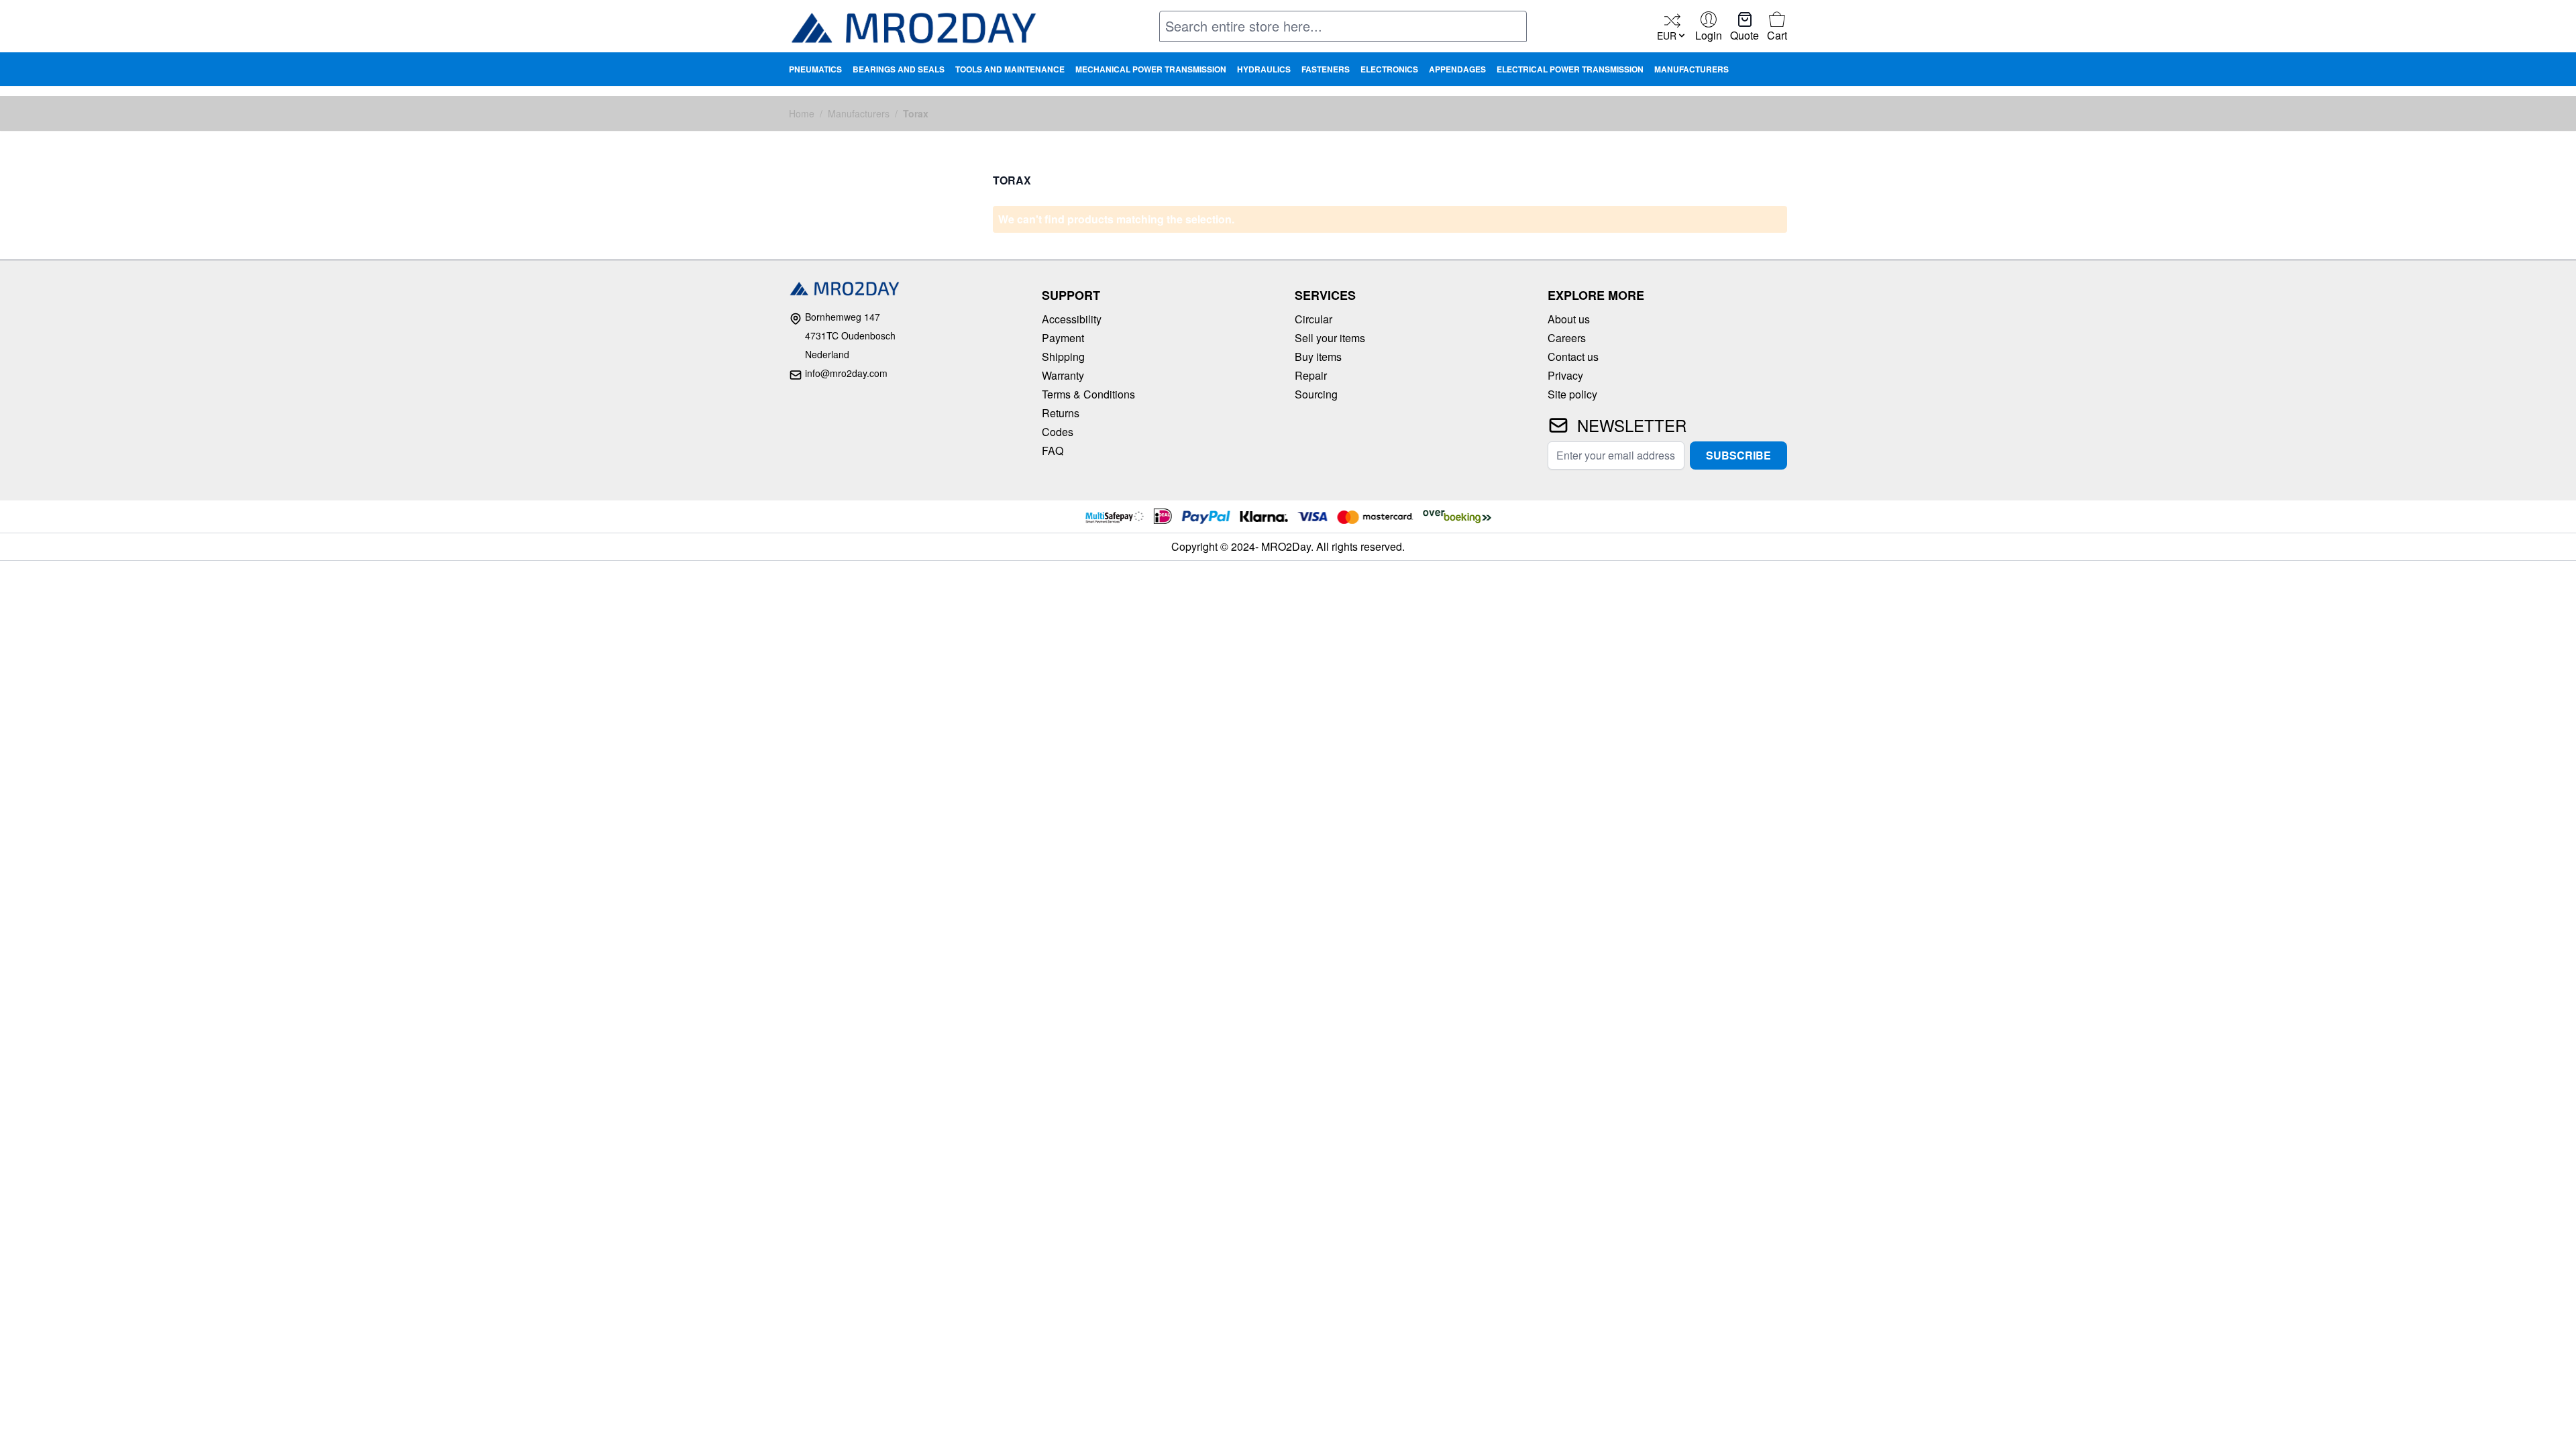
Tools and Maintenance (1010, 69)
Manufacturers (1692, 69)
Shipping (1063, 357)
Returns (1061, 413)
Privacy (1565, 375)
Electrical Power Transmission (1570, 69)
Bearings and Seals (899, 69)
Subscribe (1738, 455)
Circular (1313, 319)
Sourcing (1316, 394)
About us (1569, 319)
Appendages (1457, 69)
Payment (1063, 338)
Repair (1311, 375)
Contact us (1573, 357)
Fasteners (1326, 69)
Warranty (1063, 375)
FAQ (1053, 450)
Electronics (1389, 69)
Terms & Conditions (1088, 394)
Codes (1058, 432)
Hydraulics (1264, 69)
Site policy (1572, 394)
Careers (1567, 338)
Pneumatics (815, 69)
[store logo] (913, 28)
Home (802, 113)
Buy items (1318, 357)
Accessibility (1072, 319)
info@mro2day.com (846, 373)
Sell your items (1330, 338)
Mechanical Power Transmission (1151, 69)
